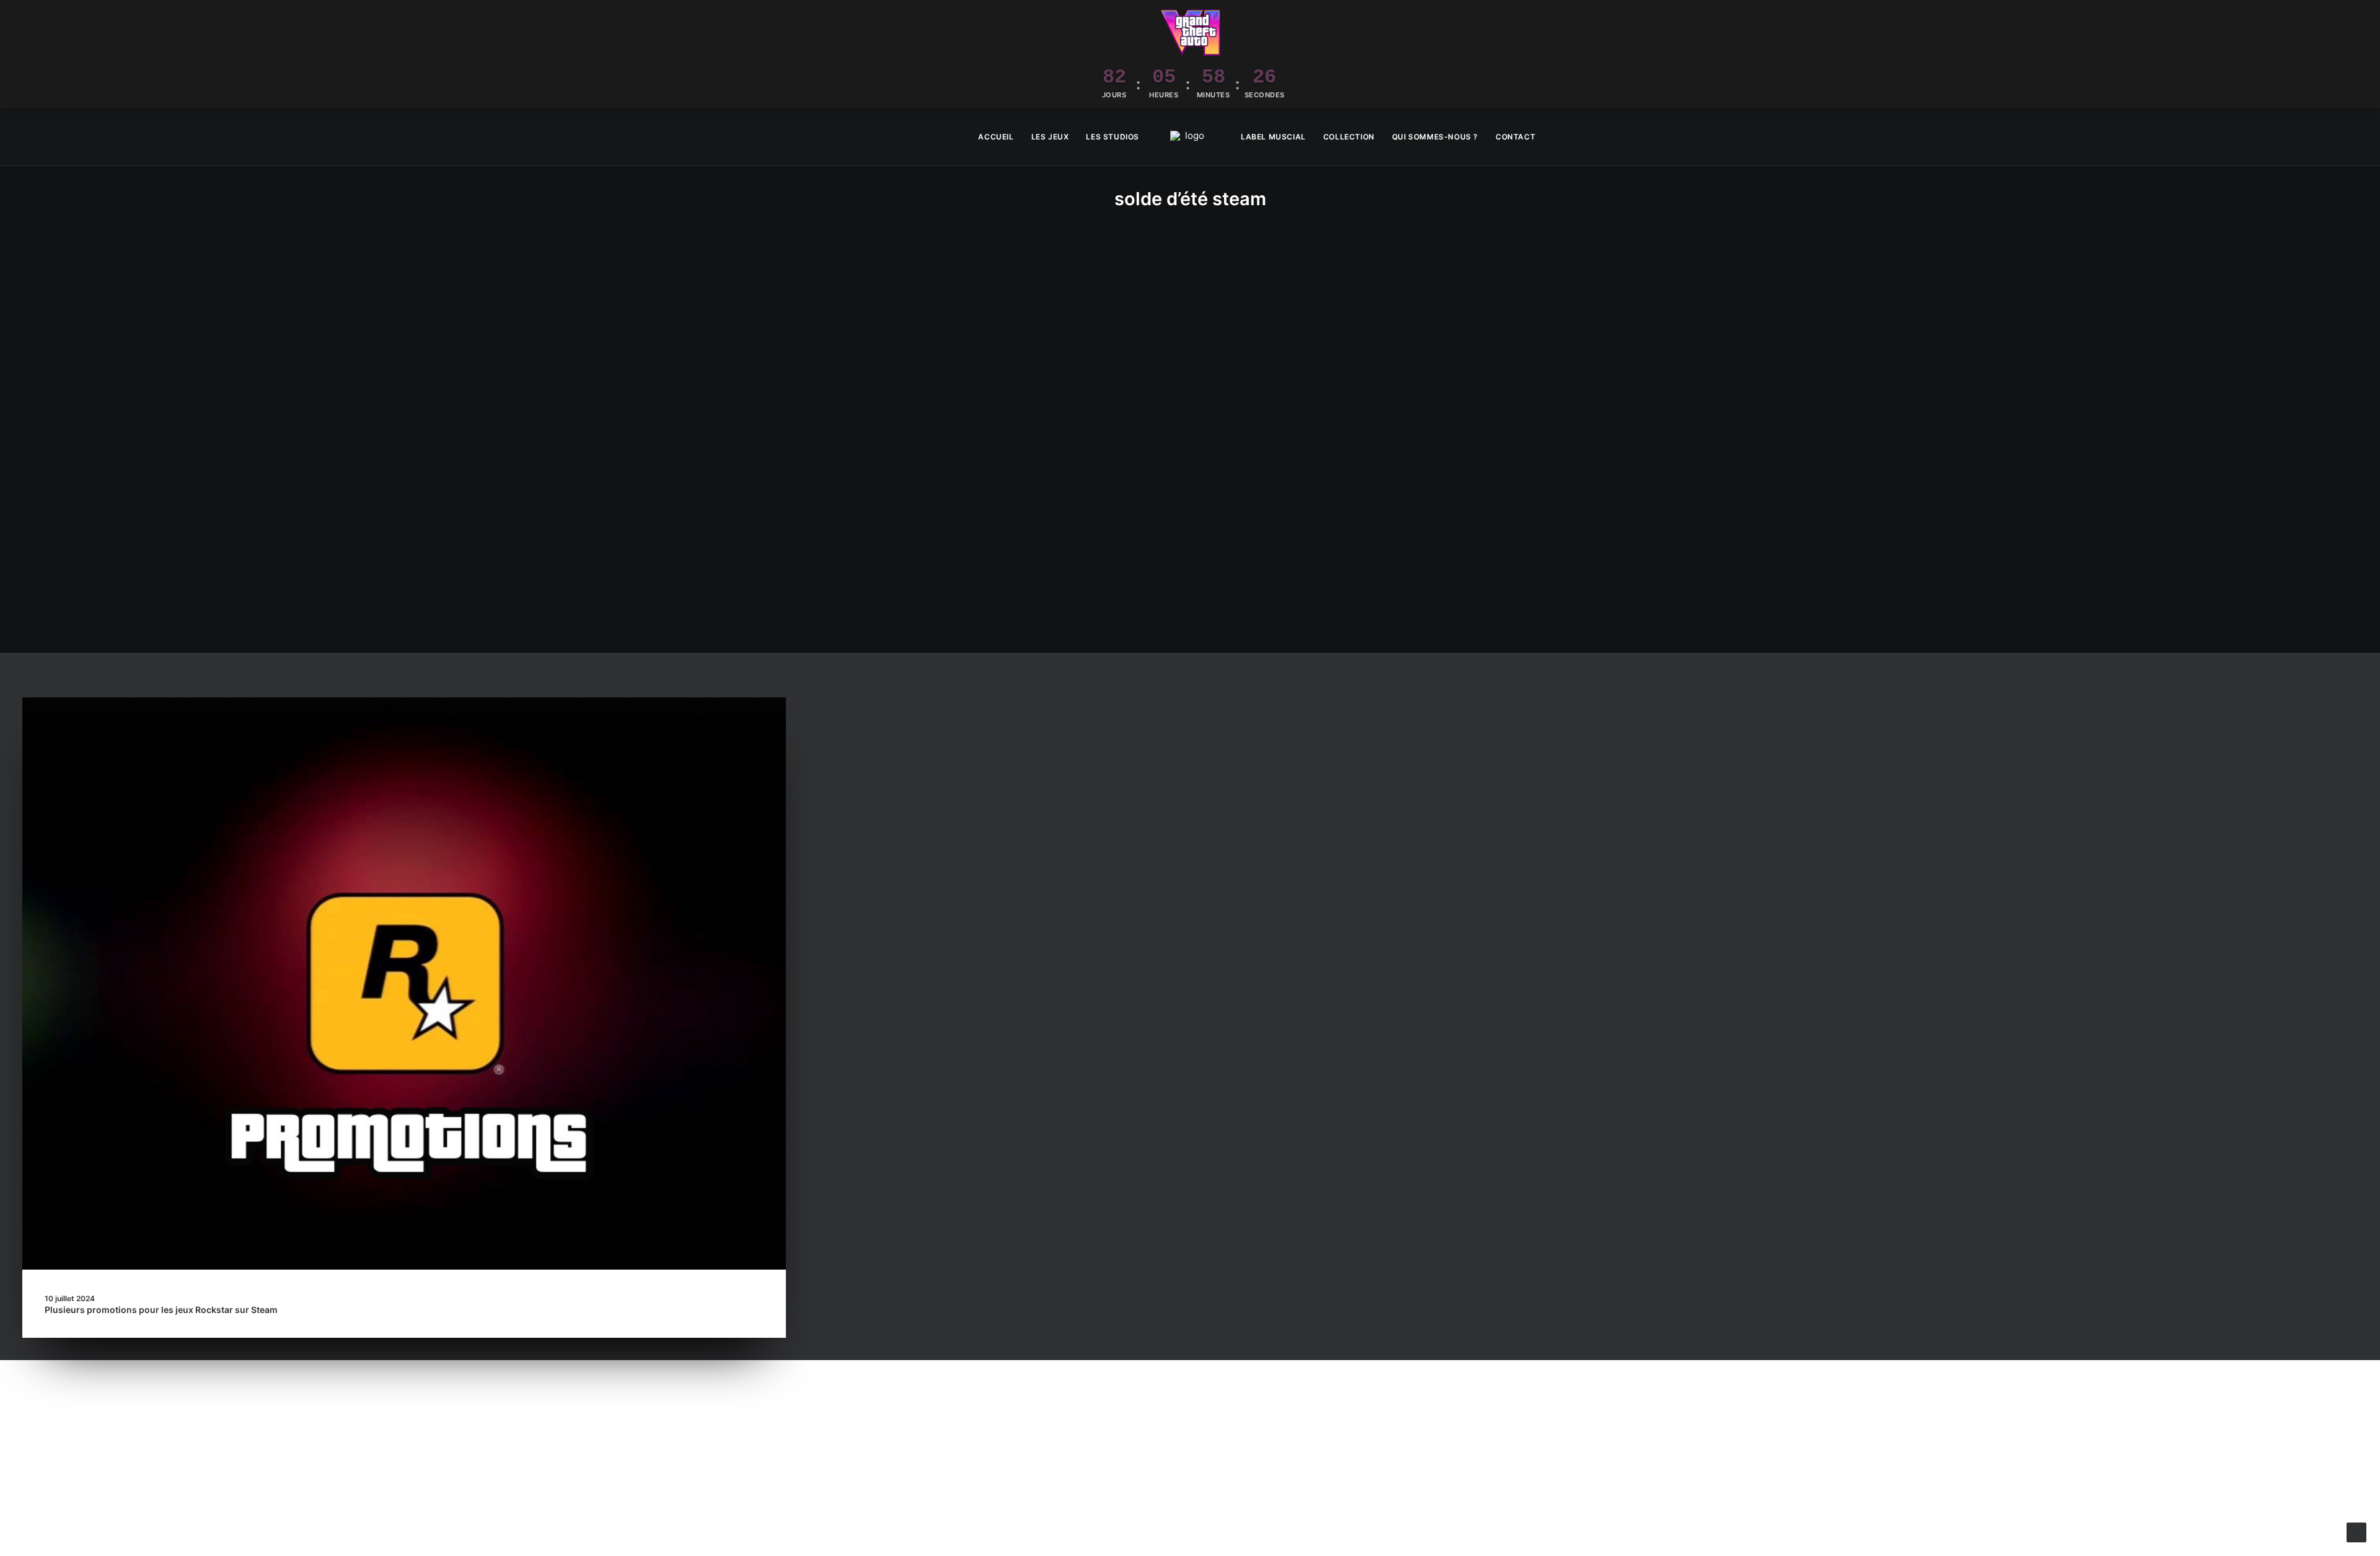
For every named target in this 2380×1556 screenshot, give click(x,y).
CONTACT (1515, 137)
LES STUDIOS (1113, 137)
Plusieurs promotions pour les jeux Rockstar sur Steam (161, 1310)
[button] (2352, 137)
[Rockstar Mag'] (1190, 137)
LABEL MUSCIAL (1273, 137)
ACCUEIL (996, 137)
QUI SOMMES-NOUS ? (1435, 137)
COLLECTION (1349, 137)
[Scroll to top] (2356, 1532)
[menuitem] (996, 137)
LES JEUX (1050, 137)
